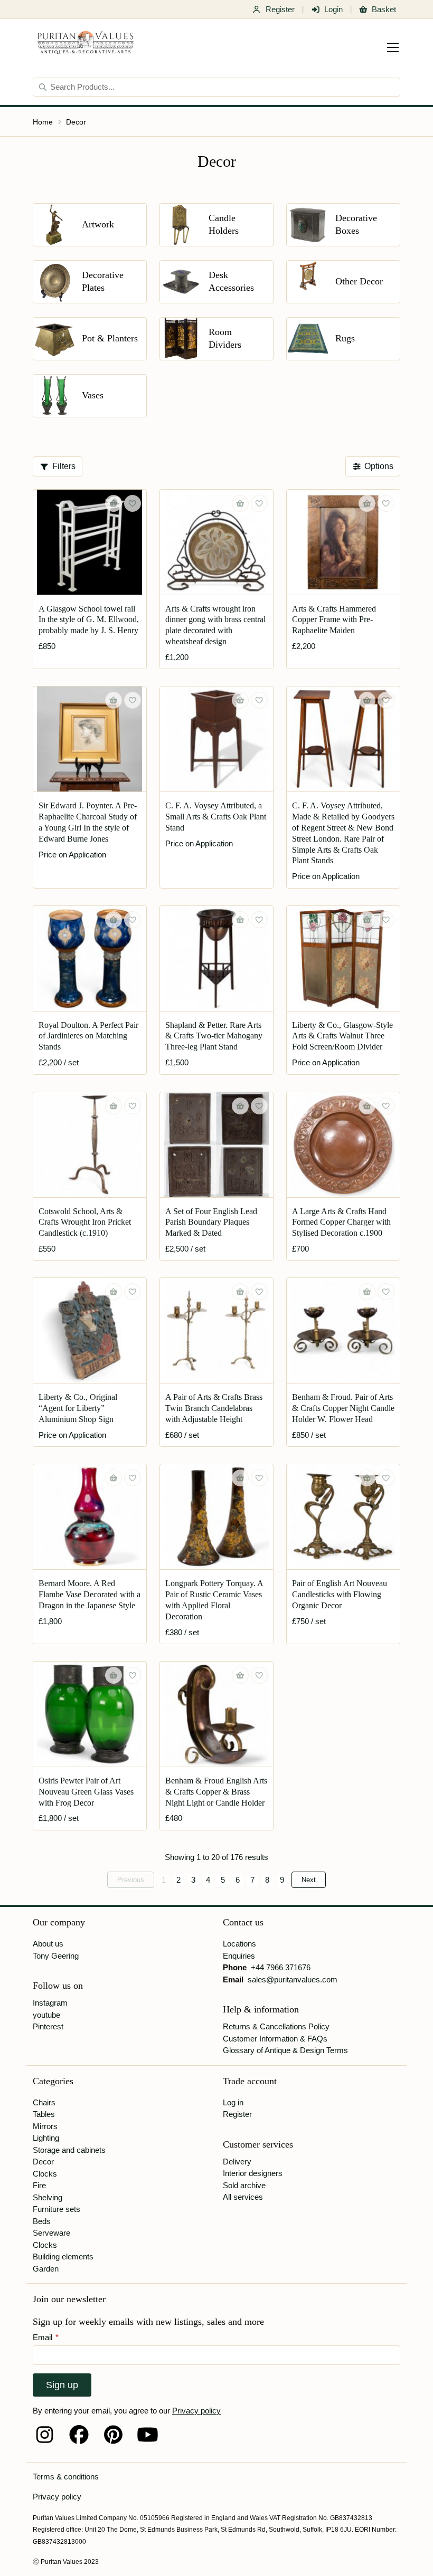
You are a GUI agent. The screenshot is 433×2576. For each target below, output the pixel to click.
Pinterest (48, 2026)
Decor (76, 122)
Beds (42, 2221)
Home (43, 122)
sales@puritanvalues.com (293, 1979)
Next (309, 1880)
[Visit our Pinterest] (113, 2435)
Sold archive (244, 2185)
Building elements (63, 2257)
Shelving (48, 2197)
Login (333, 9)
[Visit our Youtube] (148, 2435)
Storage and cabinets (69, 2150)
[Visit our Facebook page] (79, 2435)
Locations (239, 1944)
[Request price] (114, 700)
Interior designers (253, 2173)
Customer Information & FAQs (275, 2039)
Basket (384, 9)
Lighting (46, 2138)
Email (46, 2337)
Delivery (237, 2162)
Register (280, 9)
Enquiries (239, 1956)
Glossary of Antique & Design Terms (285, 2050)
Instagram (50, 2003)
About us (48, 1944)
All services (243, 2197)
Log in (233, 2102)
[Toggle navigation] (393, 47)
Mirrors (45, 2126)
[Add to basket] (114, 503)
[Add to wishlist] (133, 503)
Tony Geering (56, 1956)
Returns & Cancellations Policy (276, 2026)
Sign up (62, 2385)
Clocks (45, 2174)
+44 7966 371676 (281, 1967)
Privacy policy (196, 2411)
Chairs (44, 2102)
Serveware (51, 2233)
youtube (46, 2015)
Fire (39, 2185)
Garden (46, 2269)
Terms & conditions (66, 2477)
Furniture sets (57, 2209)
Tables (44, 2114)
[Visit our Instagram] (45, 2435)
